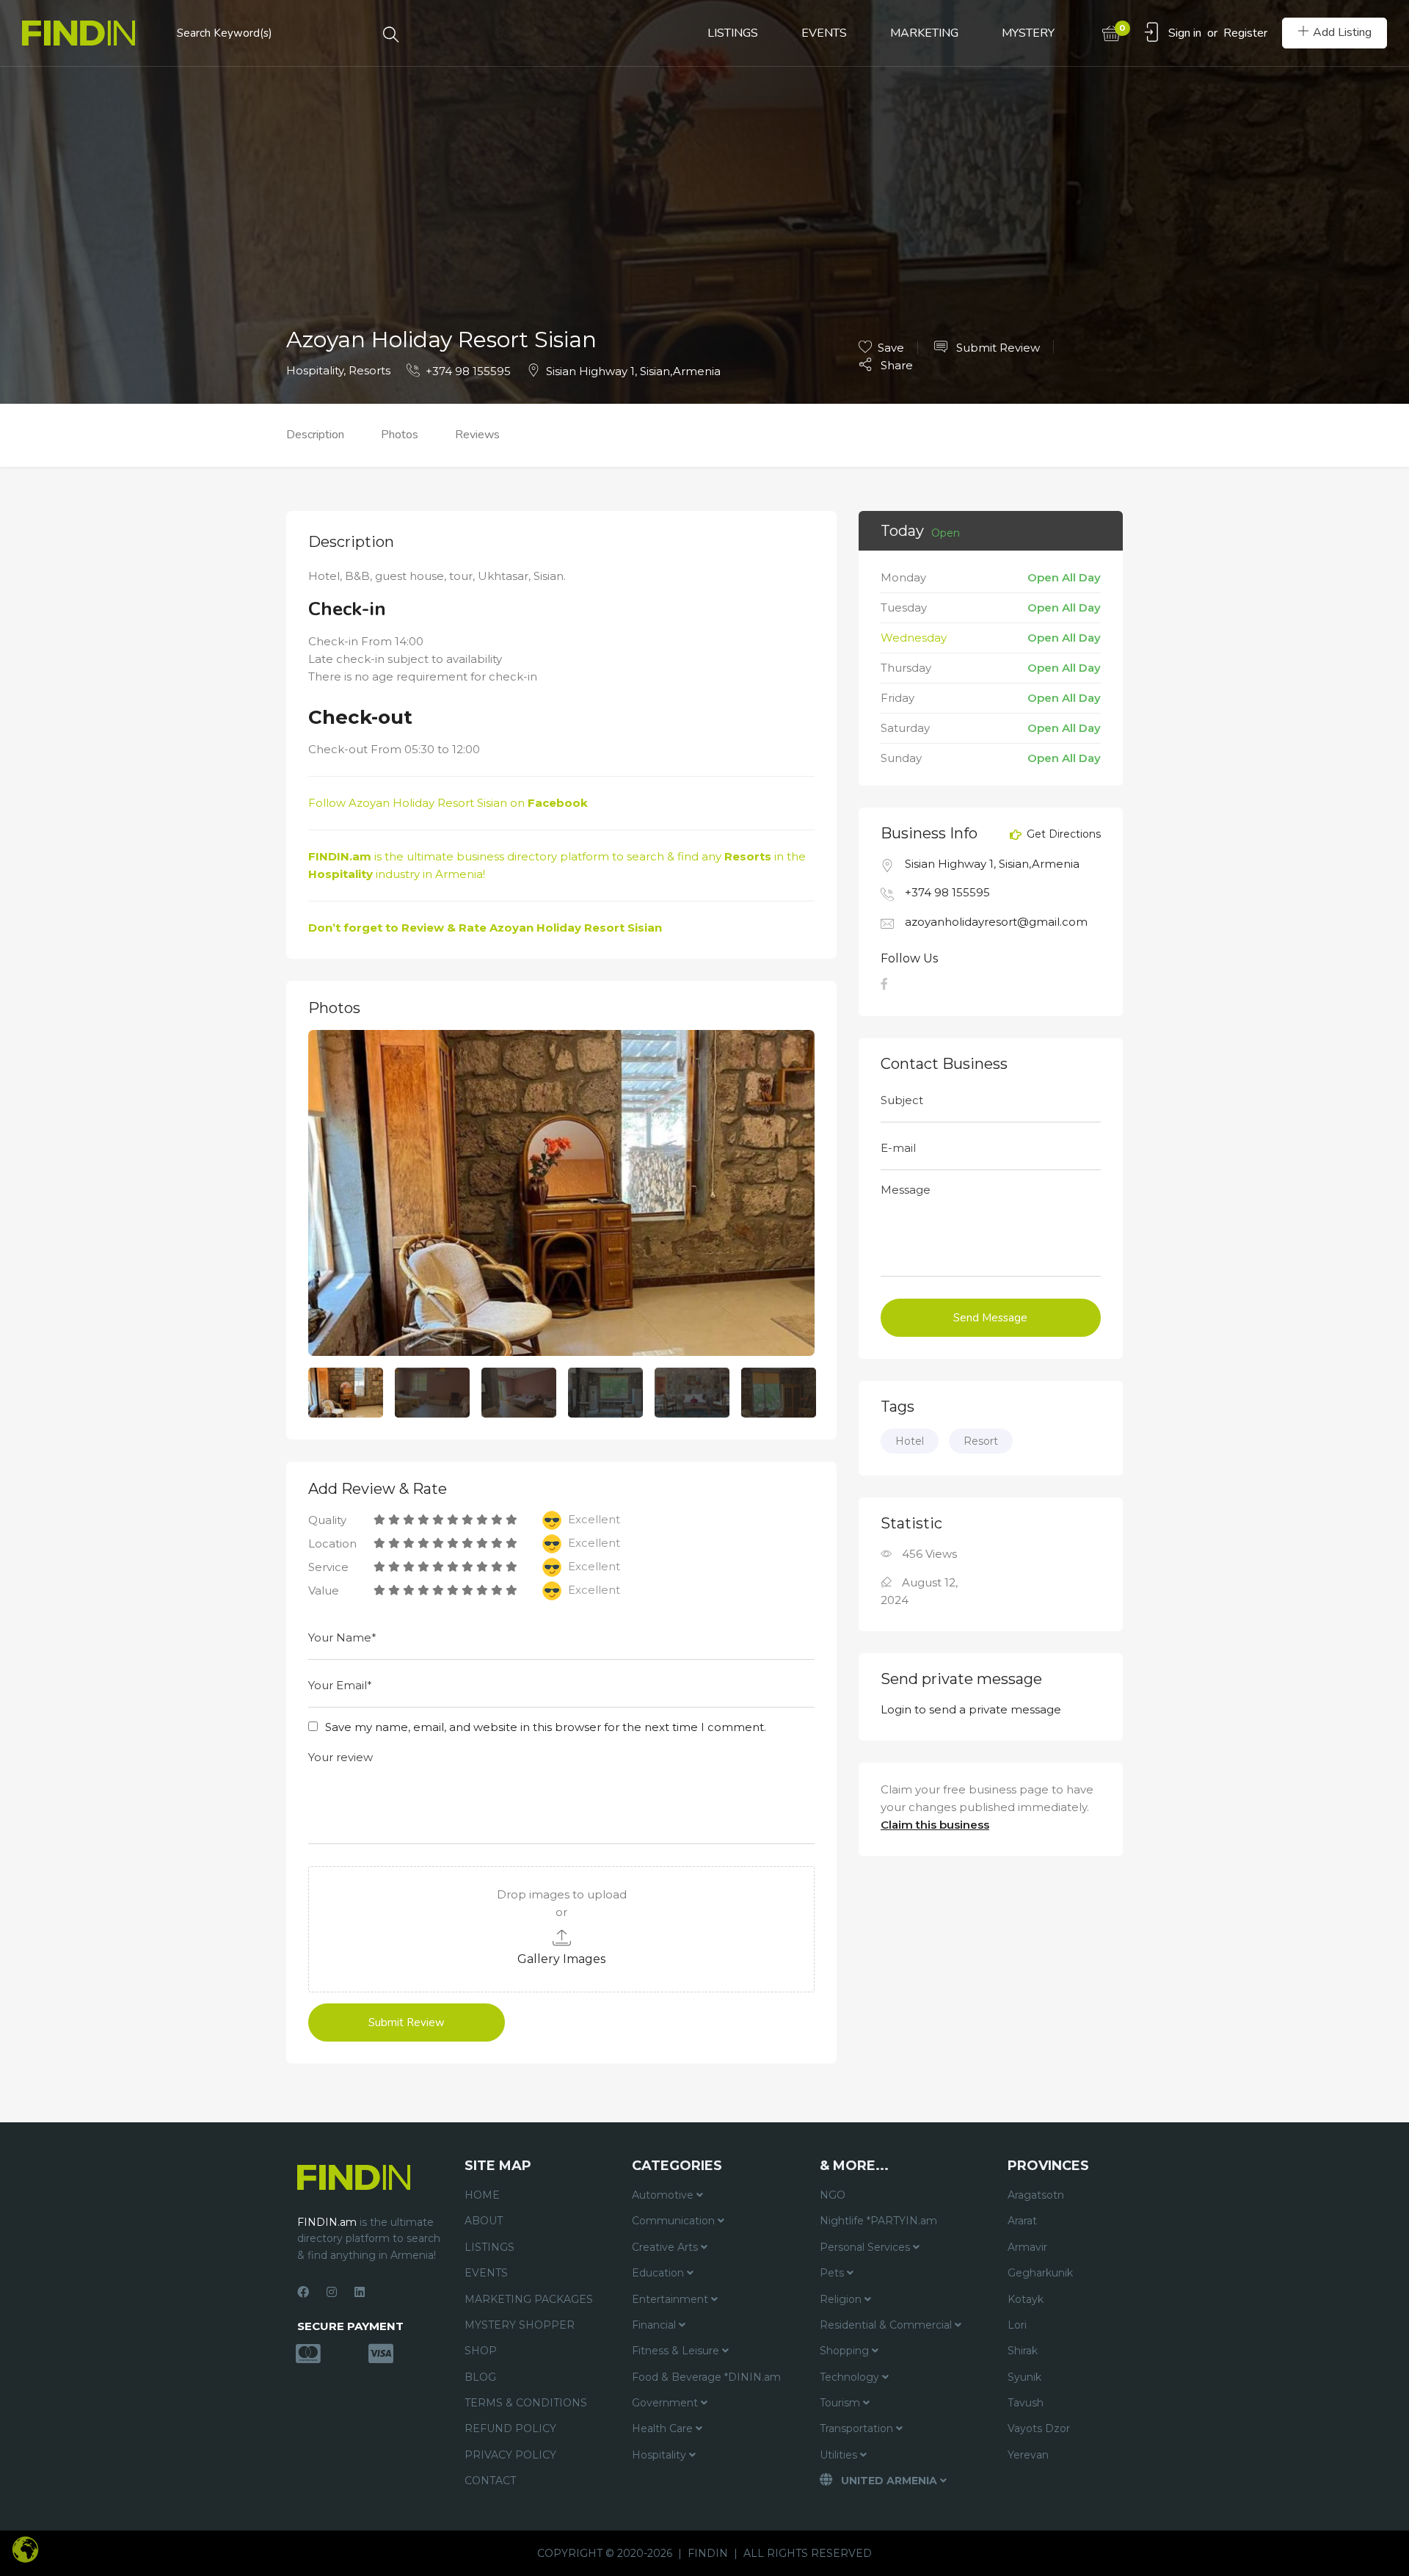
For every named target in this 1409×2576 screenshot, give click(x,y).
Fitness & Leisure (677, 2351)
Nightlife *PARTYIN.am (878, 2221)
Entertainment (671, 2299)
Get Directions (1062, 835)
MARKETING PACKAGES (529, 2299)
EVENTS (824, 33)
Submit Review (997, 348)
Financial (655, 2325)
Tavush (1026, 2403)
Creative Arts (666, 2247)
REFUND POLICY (510, 2428)
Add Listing (1342, 32)
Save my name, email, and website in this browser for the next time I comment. (546, 1727)
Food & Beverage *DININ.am (706, 2377)
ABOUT (484, 2221)
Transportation (858, 2428)
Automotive (664, 2195)
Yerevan (1028, 2455)
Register (1245, 33)
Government (666, 2403)
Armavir (1027, 2247)
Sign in (1185, 33)
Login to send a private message (971, 1709)
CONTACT (490, 2481)
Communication (675, 2221)
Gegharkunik (1040, 2273)
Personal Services (866, 2247)
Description (315, 435)
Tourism (841, 2403)
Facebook (558, 803)
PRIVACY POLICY (510, 2455)
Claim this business (935, 1825)
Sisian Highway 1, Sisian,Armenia (633, 371)
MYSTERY (1028, 33)
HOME (482, 2195)
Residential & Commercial (887, 2325)
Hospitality (315, 370)
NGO (833, 2195)
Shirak (1023, 2351)
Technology (851, 2377)
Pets (833, 2273)
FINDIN (708, 2553)
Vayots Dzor (1039, 2428)
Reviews (477, 435)
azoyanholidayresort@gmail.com (996, 922)
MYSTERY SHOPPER (520, 2325)
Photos (400, 435)
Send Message (990, 1318)
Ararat (1022, 2221)
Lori (1017, 2325)
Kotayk (1026, 2299)
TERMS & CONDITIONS (526, 2403)
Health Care (664, 2428)
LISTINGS (733, 33)
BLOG (480, 2377)
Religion (842, 2299)
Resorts (369, 370)
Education (659, 2273)
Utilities (840, 2455)
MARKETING (924, 33)
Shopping (846, 2351)
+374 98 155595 (468, 371)
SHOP (481, 2351)
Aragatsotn (1036, 2195)
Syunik (1024, 2377)
